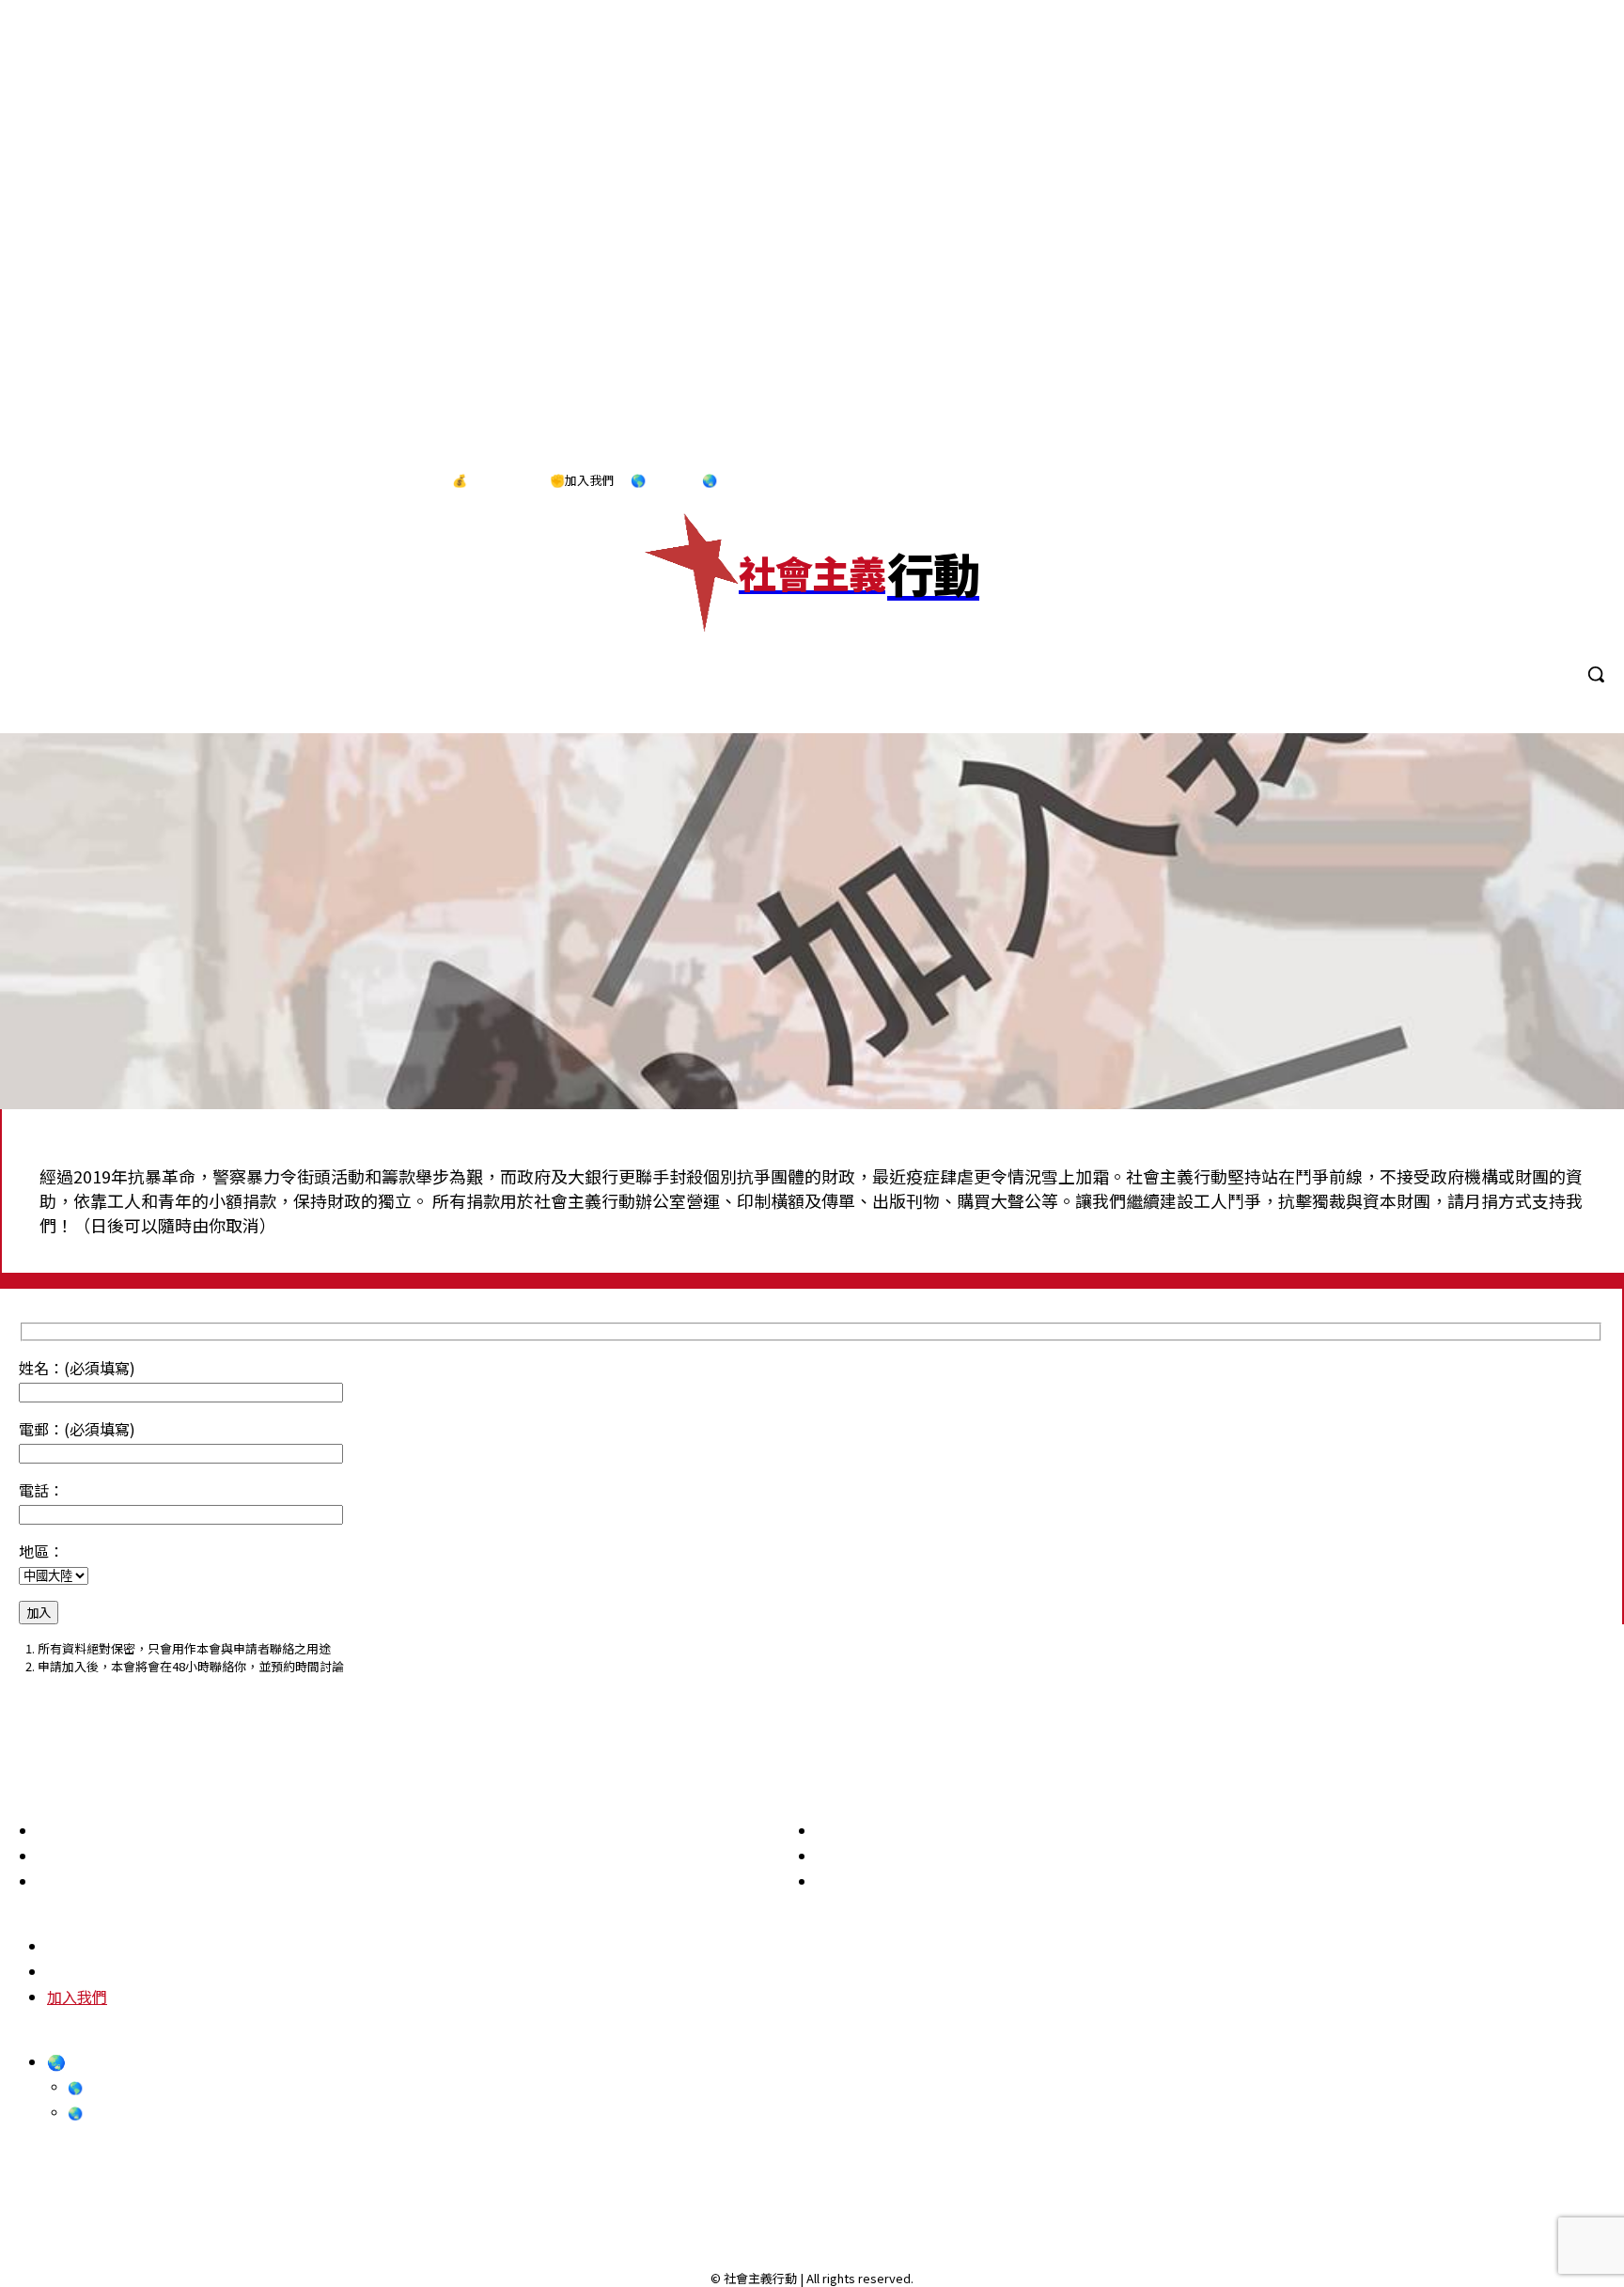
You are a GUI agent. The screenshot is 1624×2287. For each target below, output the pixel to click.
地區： (41, 1551)
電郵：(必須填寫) (77, 1429)
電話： (41, 1490)
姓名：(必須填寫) (77, 1368)
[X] (1585, 481)
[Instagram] (1507, 481)
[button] (1596, 674)
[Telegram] (1547, 481)
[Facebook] (1469, 481)
